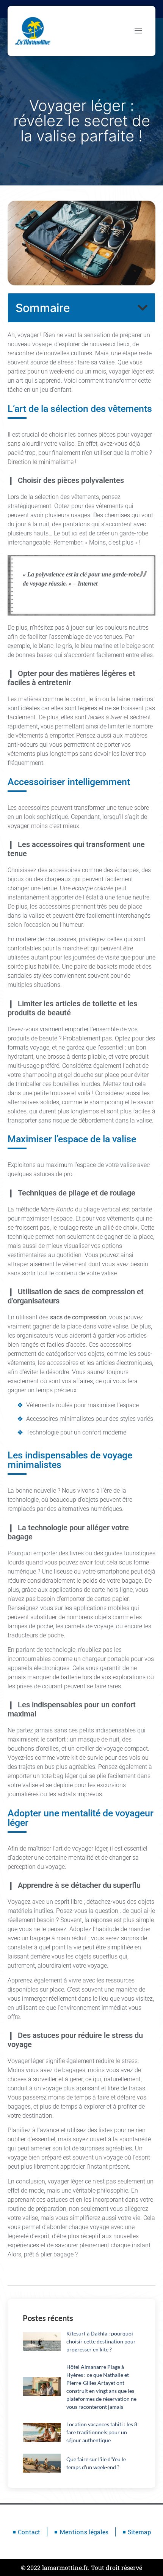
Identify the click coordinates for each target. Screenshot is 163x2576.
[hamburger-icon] (138, 31)
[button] (143, 308)
